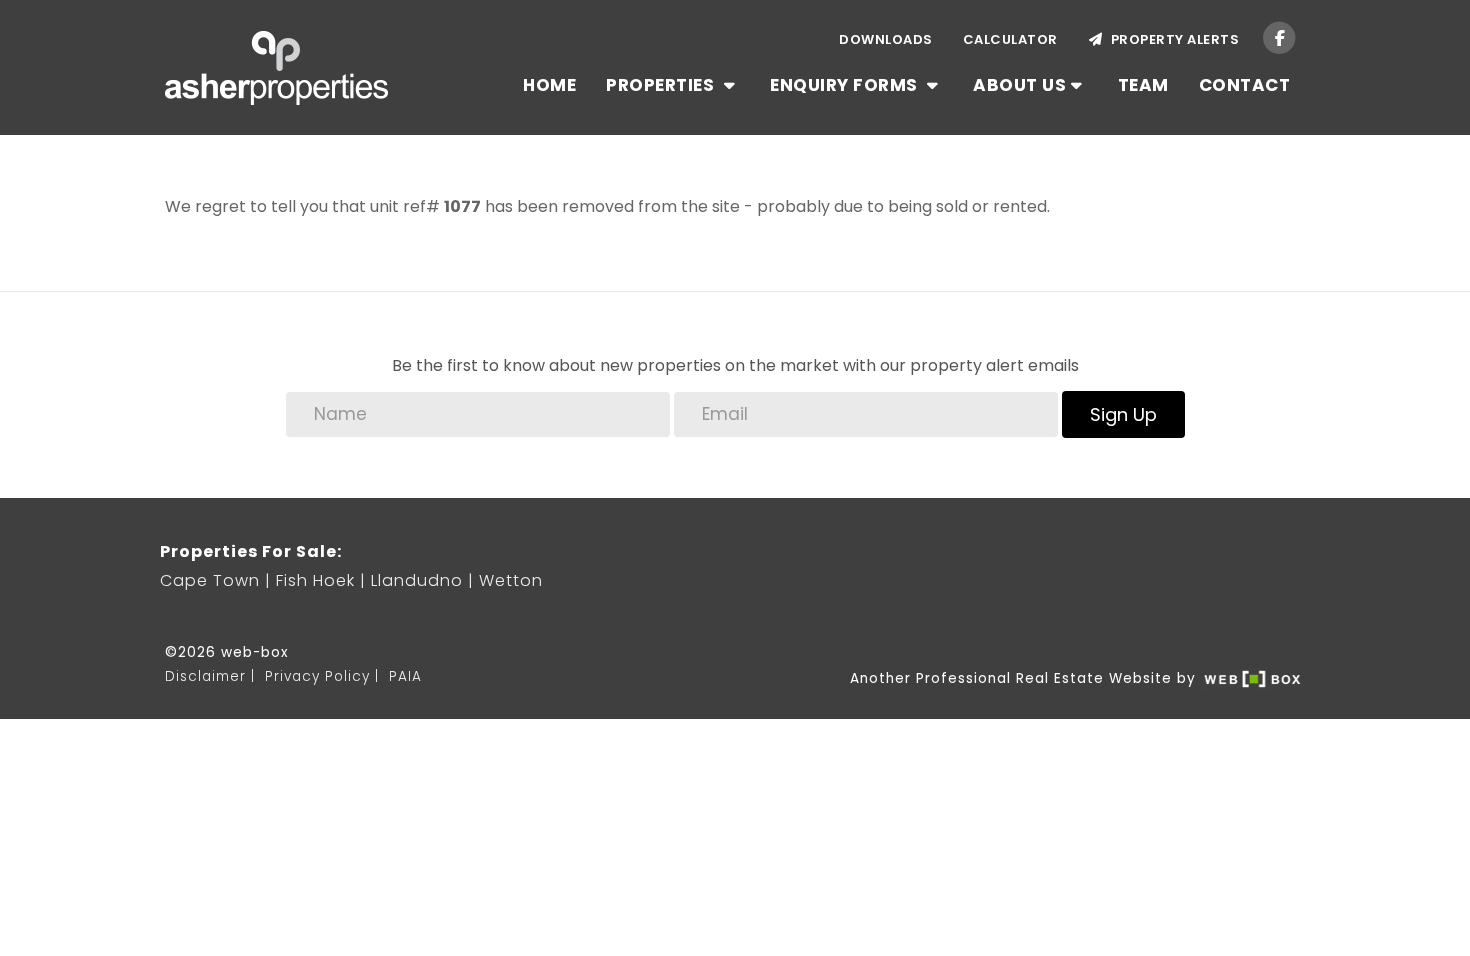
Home (549, 85)
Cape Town (210, 580)
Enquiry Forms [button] (846, 85)
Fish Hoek (315, 580)
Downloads (886, 39)
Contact (1245, 85)
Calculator (1010, 39)
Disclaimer (205, 676)
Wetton (511, 580)
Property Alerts (1172, 39)
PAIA (405, 676)
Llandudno (417, 580)
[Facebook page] (1279, 37)
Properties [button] (662, 85)
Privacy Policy (317, 676)
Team (1143, 85)
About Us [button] (1019, 85)
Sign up (1123, 414)
